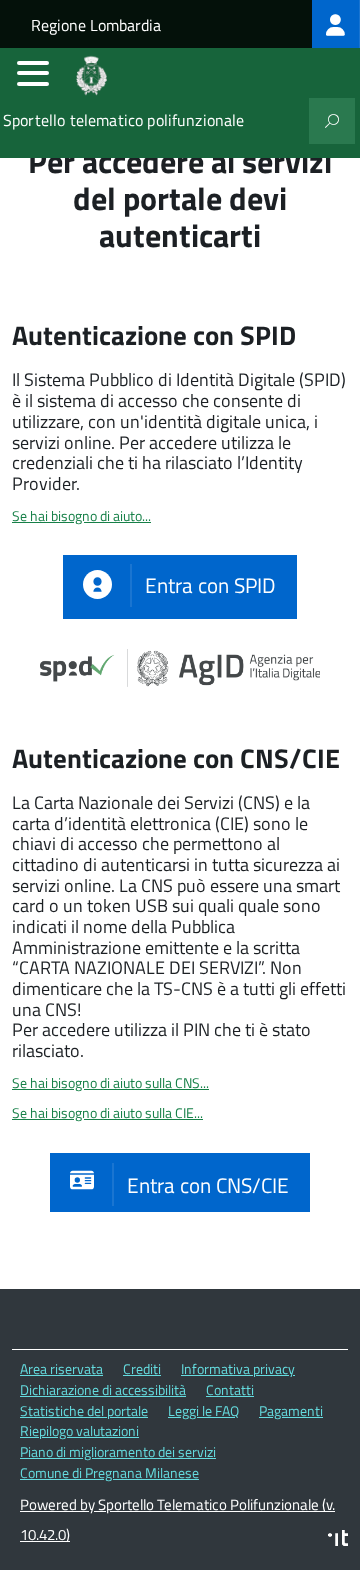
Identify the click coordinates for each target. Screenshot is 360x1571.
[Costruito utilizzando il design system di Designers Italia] (338, 1540)
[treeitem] (336, 24)
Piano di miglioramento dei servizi (118, 1451)
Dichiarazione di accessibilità (103, 1389)
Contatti (230, 1389)
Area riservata (61, 1368)
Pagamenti (291, 1410)
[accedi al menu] (33, 73)
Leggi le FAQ (203, 1410)
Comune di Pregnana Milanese (109, 1472)
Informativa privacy (238, 1368)
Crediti (142, 1368)
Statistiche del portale (84, 1410)
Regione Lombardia (96, 25)
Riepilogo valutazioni (79, 1430)
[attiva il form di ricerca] (332, 121)
